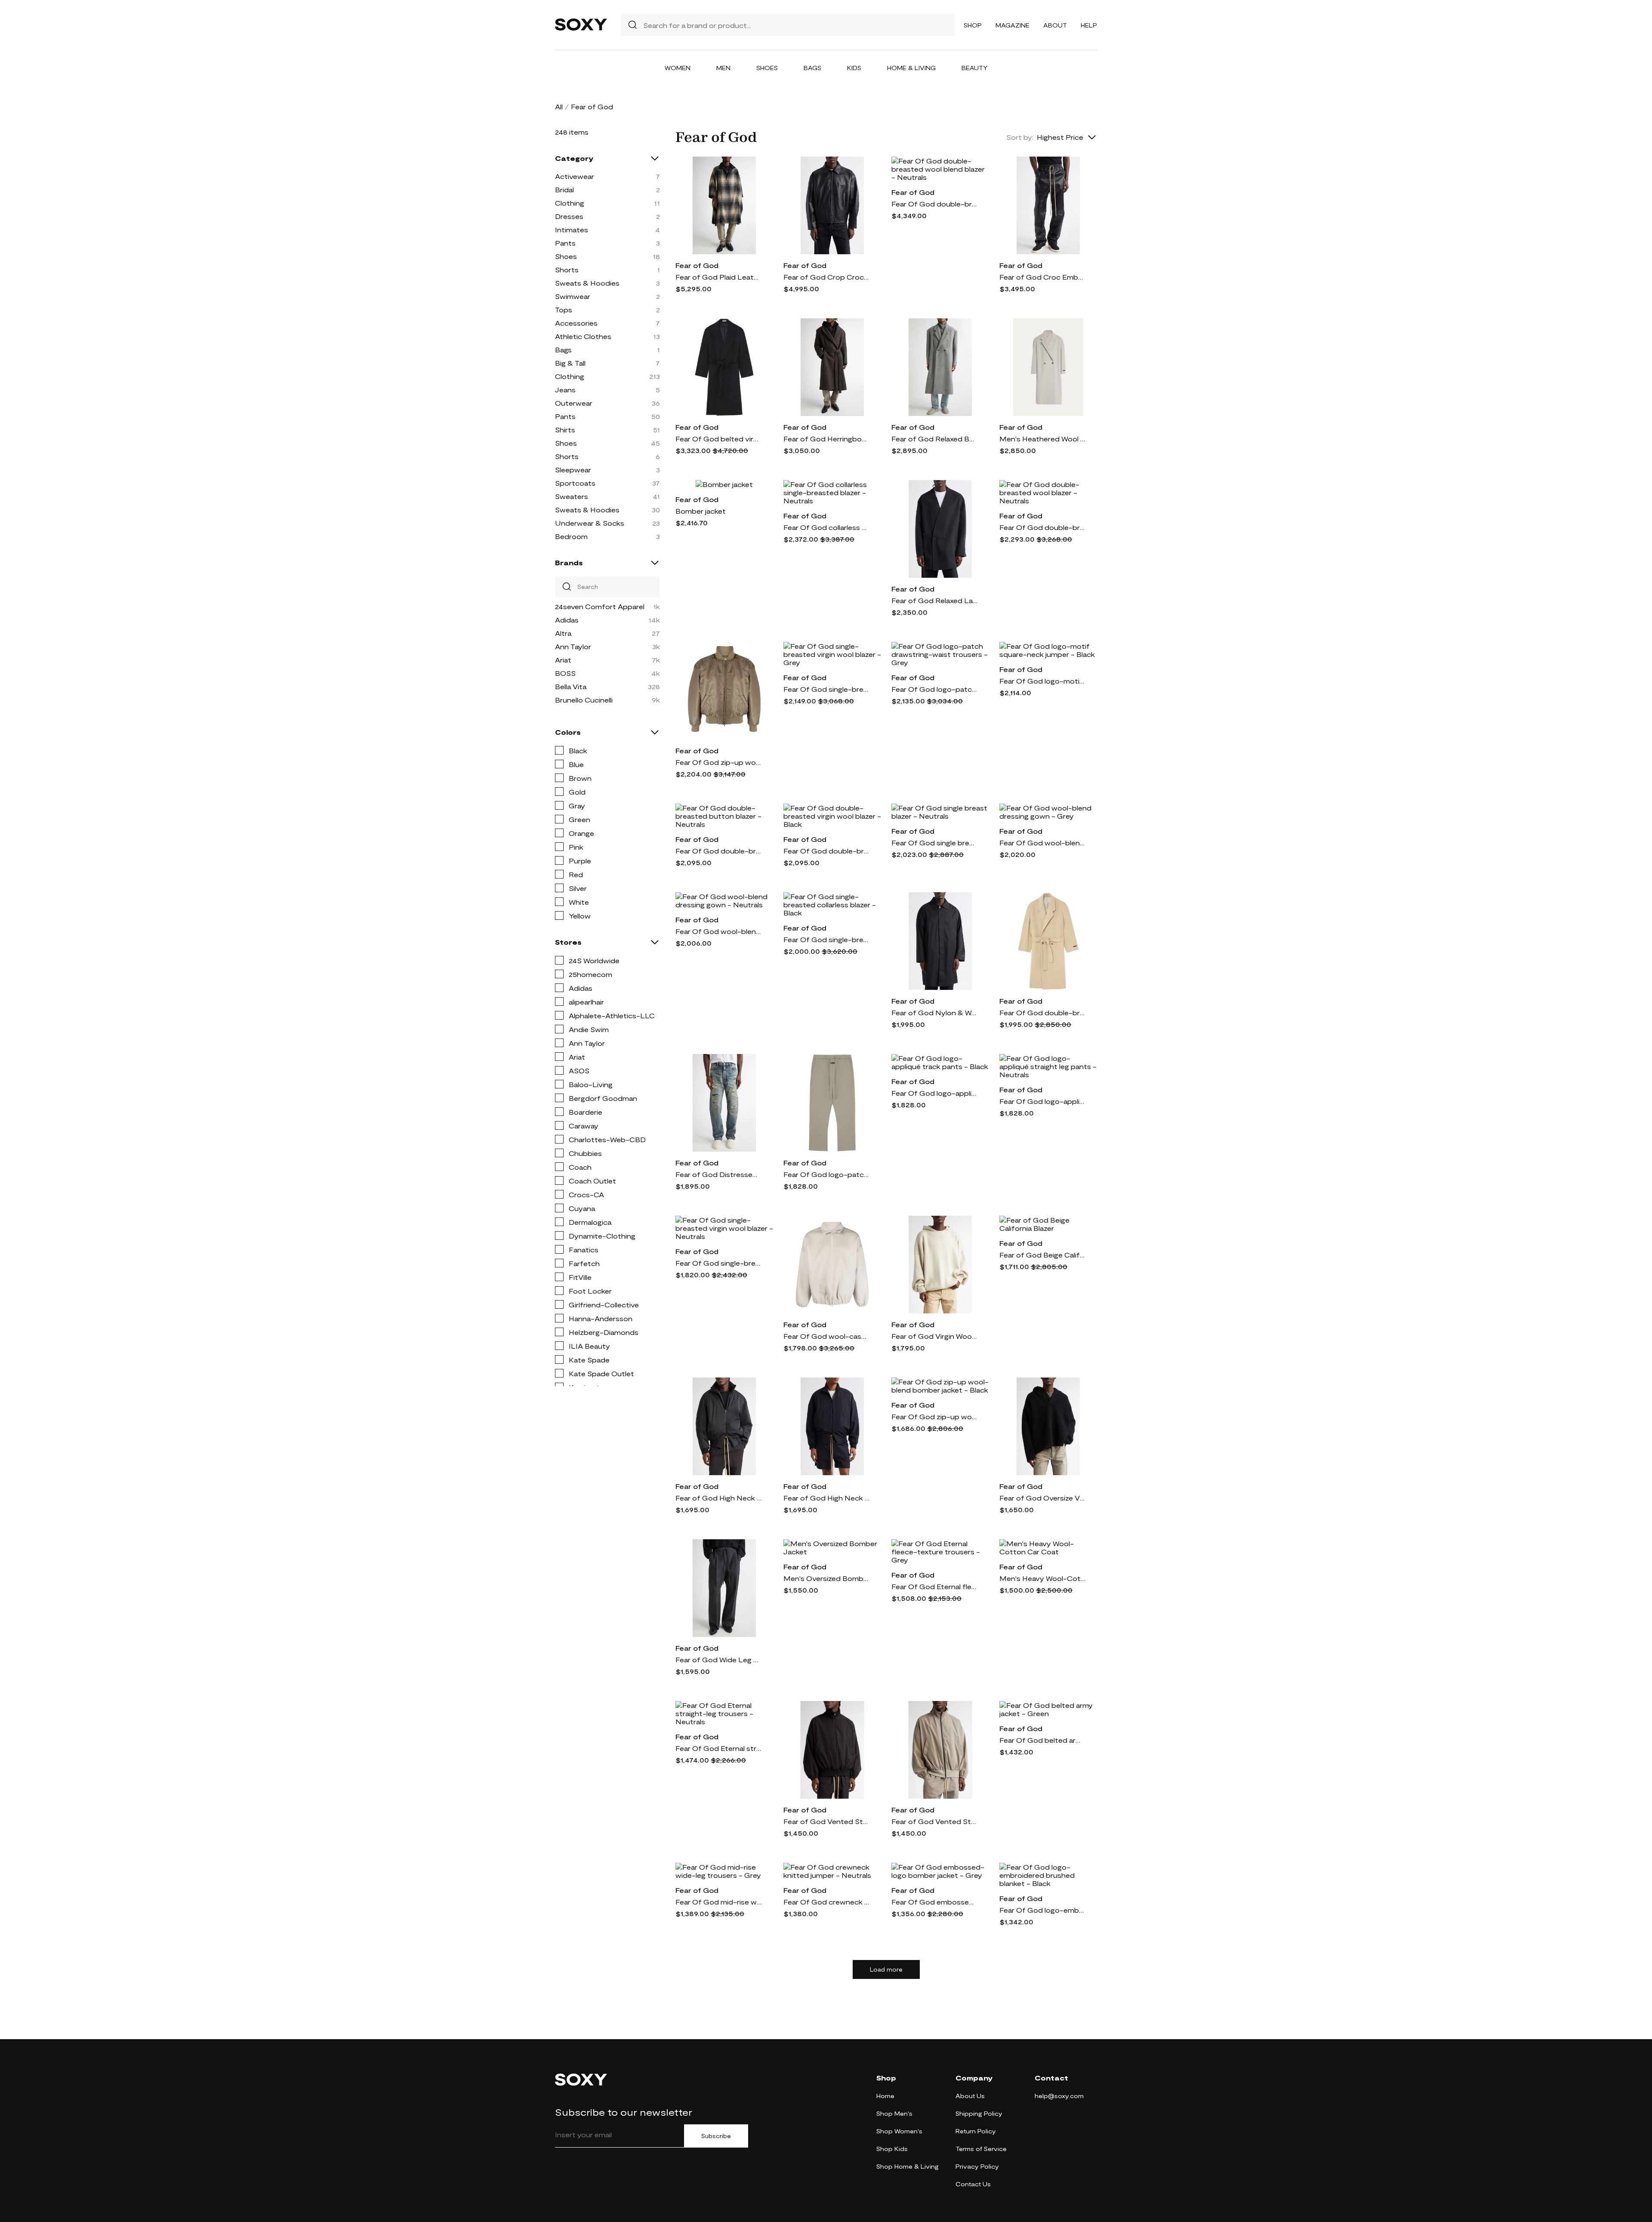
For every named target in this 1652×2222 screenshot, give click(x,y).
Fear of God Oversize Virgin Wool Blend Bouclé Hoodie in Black (1042, 1498)
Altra (563, 633)
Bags (812, 68)
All (559, 106)
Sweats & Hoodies (587, 283)
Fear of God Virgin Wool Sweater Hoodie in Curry (934, 1336)
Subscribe (716, 2136)
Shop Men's (894, 2113)
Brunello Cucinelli (584, 700)
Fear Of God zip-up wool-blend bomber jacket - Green (718, 762)
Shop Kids (892, 2149)
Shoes (767, 68)
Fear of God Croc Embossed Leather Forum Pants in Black (1042, 277)
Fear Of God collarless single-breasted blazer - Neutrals (826, 527)
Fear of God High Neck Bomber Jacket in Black (718, 1498)
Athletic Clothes (583, 336)
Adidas (567, 620)
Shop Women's (899, 2131)
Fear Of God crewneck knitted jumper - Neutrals (826, 1902)
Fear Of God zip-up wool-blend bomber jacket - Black (934, 1416)
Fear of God (697, 265)
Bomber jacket (701, 511)
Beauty (975, 68)
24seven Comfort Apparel (600, 606)
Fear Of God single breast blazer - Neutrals (934, 843)
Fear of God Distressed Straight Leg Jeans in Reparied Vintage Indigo (718, 1174)
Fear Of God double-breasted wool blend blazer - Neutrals (934, 204)
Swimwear (573, 296)
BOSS (565, 673)
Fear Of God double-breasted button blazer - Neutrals (718, 851)
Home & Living (911, 68)
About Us (970, 2096)
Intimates (572, 230)
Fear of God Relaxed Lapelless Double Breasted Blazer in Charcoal (934, 600)
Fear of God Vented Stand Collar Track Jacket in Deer (934, 1821)
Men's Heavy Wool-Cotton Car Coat (1042, 1578)
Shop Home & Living (908, 2166)
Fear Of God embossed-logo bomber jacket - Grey (934, 1902)
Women (678, 68)
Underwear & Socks (590, 523)
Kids (854, 68)
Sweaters (572, 496)
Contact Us (973, 2184)
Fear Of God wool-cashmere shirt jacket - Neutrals (826, 1336)
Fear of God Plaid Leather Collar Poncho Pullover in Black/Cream (718, 277)
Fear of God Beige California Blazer (1042, 1255)
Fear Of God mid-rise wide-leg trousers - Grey (718, 1902)
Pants (565, 243)
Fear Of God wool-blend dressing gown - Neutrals (718, 931)
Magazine (1012, 25)
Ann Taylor (573, 646)
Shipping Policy (979, 2113)
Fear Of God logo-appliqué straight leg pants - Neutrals (1042, 1101)
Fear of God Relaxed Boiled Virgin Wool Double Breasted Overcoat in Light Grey (934, 439)
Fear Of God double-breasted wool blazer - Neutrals (1042, 527)
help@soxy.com (1059, 2096)
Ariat (563, 660)
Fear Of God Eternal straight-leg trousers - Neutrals (718, 1748)
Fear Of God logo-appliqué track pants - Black (934, 1093)
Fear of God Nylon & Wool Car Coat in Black (934, 1012)
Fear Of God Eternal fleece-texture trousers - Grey (934, 1586)
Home (885, 2096)
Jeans (565, 390)
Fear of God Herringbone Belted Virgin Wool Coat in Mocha (826, 439)
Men (723, 68)
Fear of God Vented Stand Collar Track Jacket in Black (826, 1821)
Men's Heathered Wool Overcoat (1042, 439)
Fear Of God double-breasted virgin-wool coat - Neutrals (1042, 1012)
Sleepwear (573, 470)
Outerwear (574, 403)
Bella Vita (571, 686)
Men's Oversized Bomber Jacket (826, 1578)
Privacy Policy (977, 2166)
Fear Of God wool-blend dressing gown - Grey (1042, 843)
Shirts (565, 430)
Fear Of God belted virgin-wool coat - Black (718, 439)
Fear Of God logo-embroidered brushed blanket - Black (1042, 1910)
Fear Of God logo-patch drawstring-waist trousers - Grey (934, 689)
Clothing (570, 203)
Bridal (564, 190)
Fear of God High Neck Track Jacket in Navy (826, 1498)
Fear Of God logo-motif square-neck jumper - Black (1042, 681)
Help (1089, 25)
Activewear (575, 176)
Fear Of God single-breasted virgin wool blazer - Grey (826, 689)
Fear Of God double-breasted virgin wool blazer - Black (826, 851)
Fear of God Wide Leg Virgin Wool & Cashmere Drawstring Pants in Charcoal (718, 1660)
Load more (886, 1969)
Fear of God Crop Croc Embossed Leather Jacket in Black (826, 277)
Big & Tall (570, 363)
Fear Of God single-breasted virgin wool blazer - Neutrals (718, 1263)
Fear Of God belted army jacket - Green (1042, 1740)
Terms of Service (981, 2149)
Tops (564, 310)
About (1055, 25)
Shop (973, 25)
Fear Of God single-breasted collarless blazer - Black (826, 939)
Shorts (567, 270)
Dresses (569, 216)
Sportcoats (575, 483)
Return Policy (976, 2131)
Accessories (576, 323)
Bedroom (571, 536)
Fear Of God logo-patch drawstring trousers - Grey (826, 1174)
